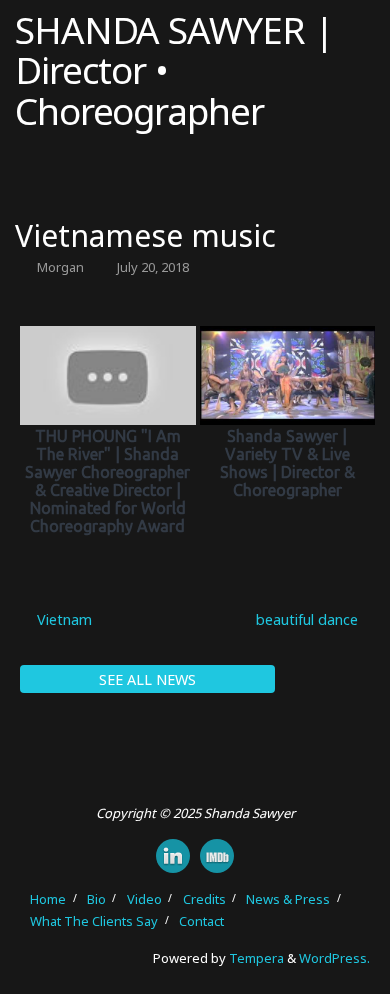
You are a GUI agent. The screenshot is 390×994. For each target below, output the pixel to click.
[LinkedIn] (173, 856)
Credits (204, 899)
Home (48, 899)
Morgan (60, 267)
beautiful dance (309, 619)
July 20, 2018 (153, 267)
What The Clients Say (94, 921)
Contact (201, 921)
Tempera (256, 958)
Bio (96, 899)
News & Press (288, 899)
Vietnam (62, 619)
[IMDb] (217, 856)
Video (144, 899)
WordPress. (334, 958)
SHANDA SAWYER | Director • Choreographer (174, 70)
